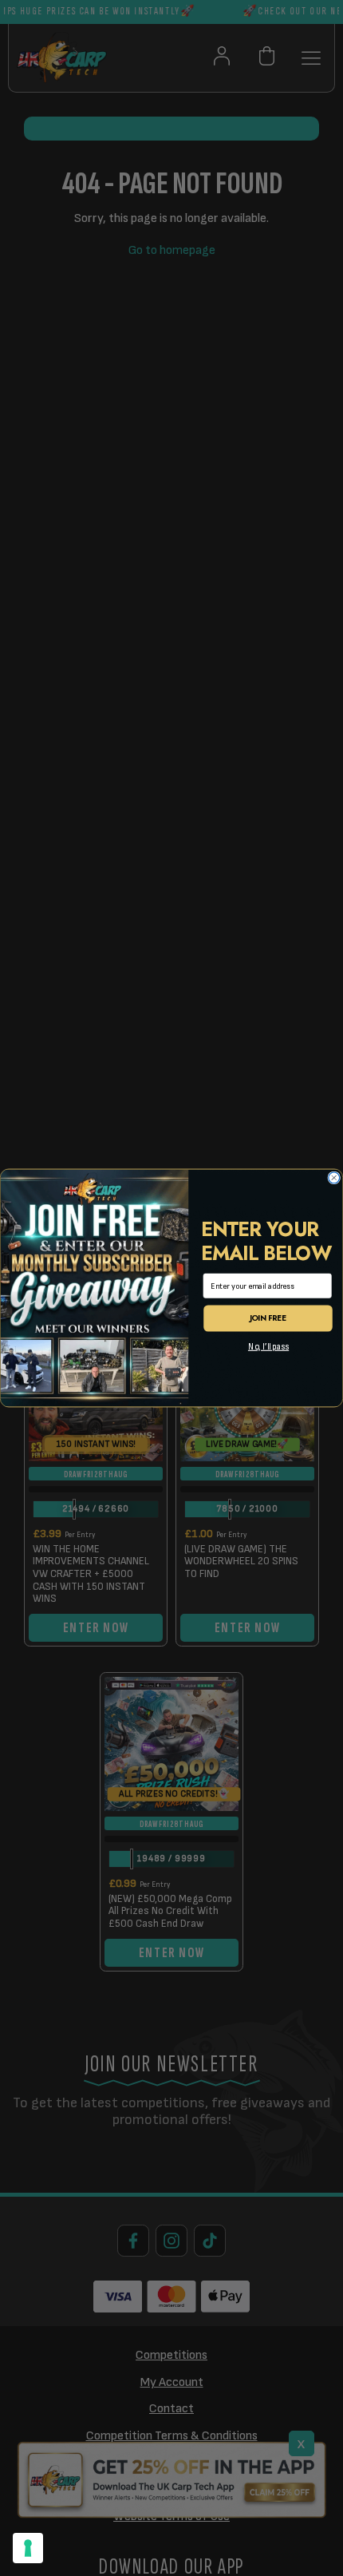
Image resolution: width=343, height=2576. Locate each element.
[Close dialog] (334, 1178)
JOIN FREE (268, 1318)
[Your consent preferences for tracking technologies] (28, 2548)
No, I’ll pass (268, 1347)
